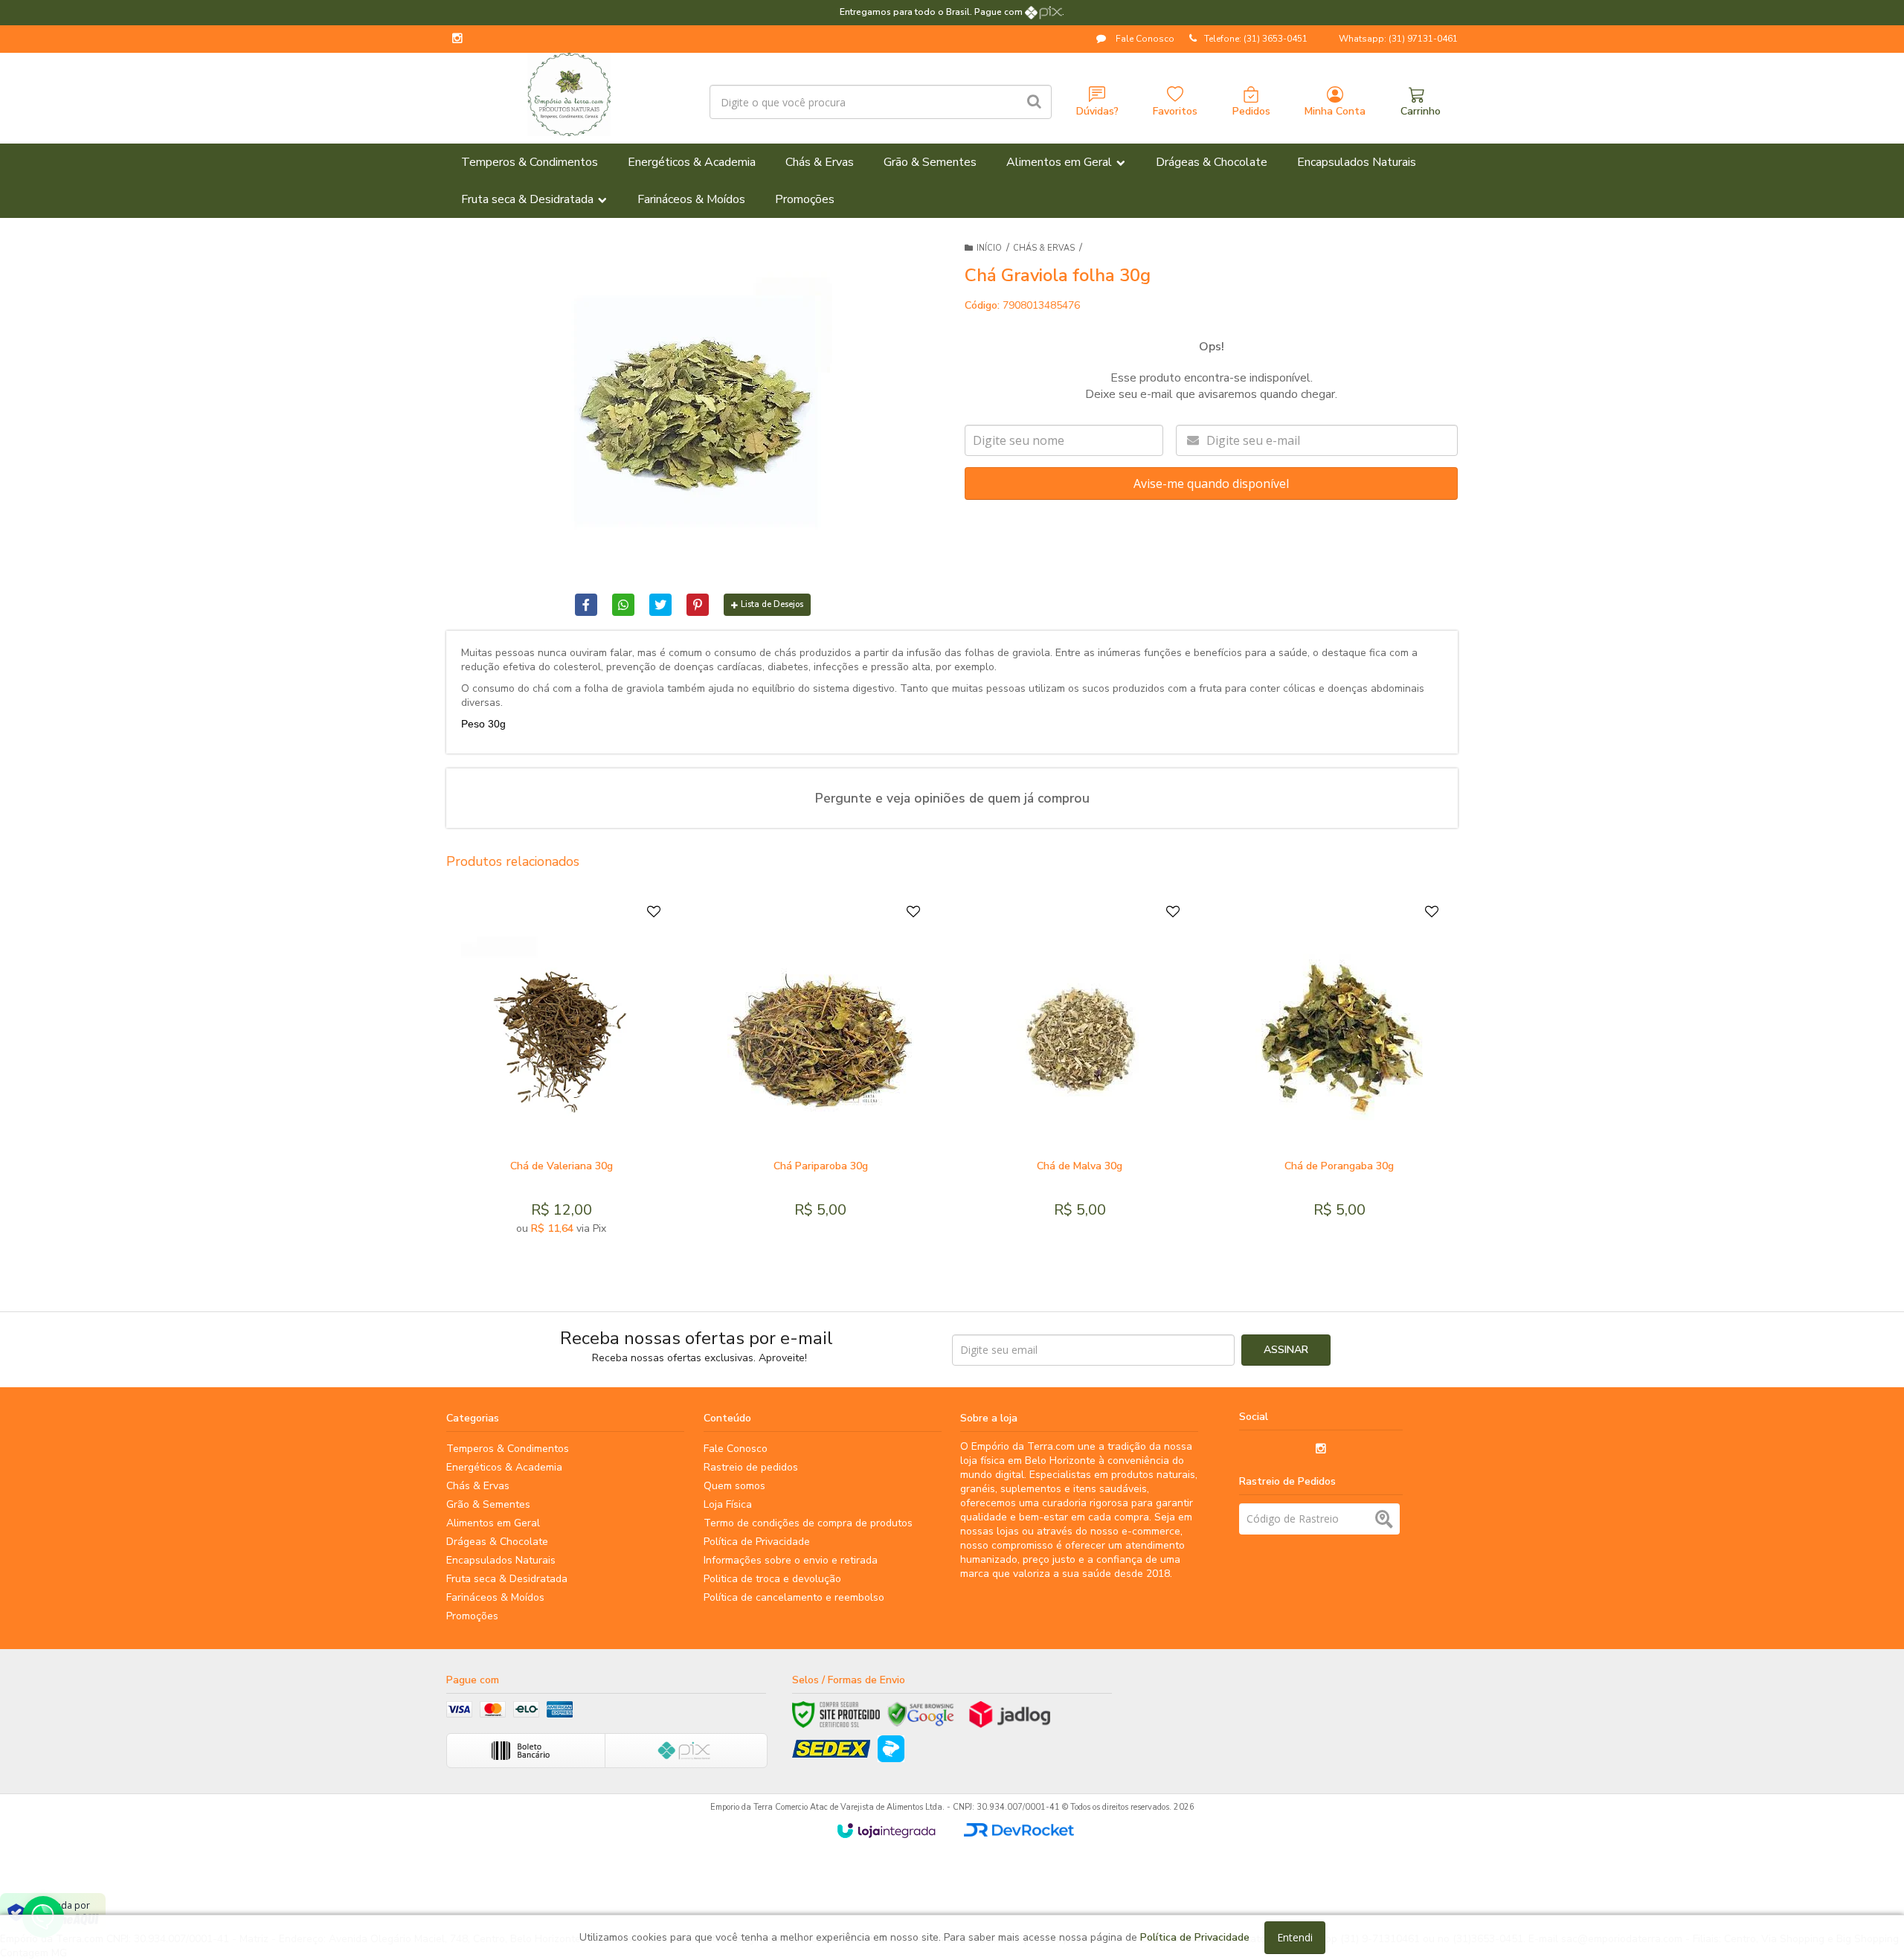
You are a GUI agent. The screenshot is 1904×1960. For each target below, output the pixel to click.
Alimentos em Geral (493, 1523)
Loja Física (728, 1504)
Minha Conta (1335, 111)
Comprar (598, 1134)
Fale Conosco (1144, 39)
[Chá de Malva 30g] (1080, 1073)
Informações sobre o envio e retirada (791, 1560)
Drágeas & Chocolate (497, 1542)
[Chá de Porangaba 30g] (1339, 1073)
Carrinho (1421, 111)
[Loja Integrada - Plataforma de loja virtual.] (886, 1831)
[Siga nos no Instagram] (457, 39)
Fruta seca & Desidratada (507, 1579)
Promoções (472, 1616)
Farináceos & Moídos (495, 1597)
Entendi (1295, 1937)
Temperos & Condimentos (508, 1449)
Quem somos (734, 1486)
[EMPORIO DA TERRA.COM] (569, 94)
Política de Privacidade (757, 1542)
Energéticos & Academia (504, 1467)
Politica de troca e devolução (772, 1579)
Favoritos (1175, 111)
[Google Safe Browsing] (921, 1715)
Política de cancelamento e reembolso (794, 1597)
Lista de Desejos (772, 604)
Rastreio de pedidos (751, 1467)
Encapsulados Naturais (501, 1560)
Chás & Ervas (1044, 248)
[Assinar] (1286, 1350)
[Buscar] (1034, 102)
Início (989, 248)
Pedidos (1251, 111)
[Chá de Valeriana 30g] (561, 1073)
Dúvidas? (1097, 111)
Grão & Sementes (488, 1504)
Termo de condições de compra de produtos (808, 1523)
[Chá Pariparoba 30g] (820, 1073)
